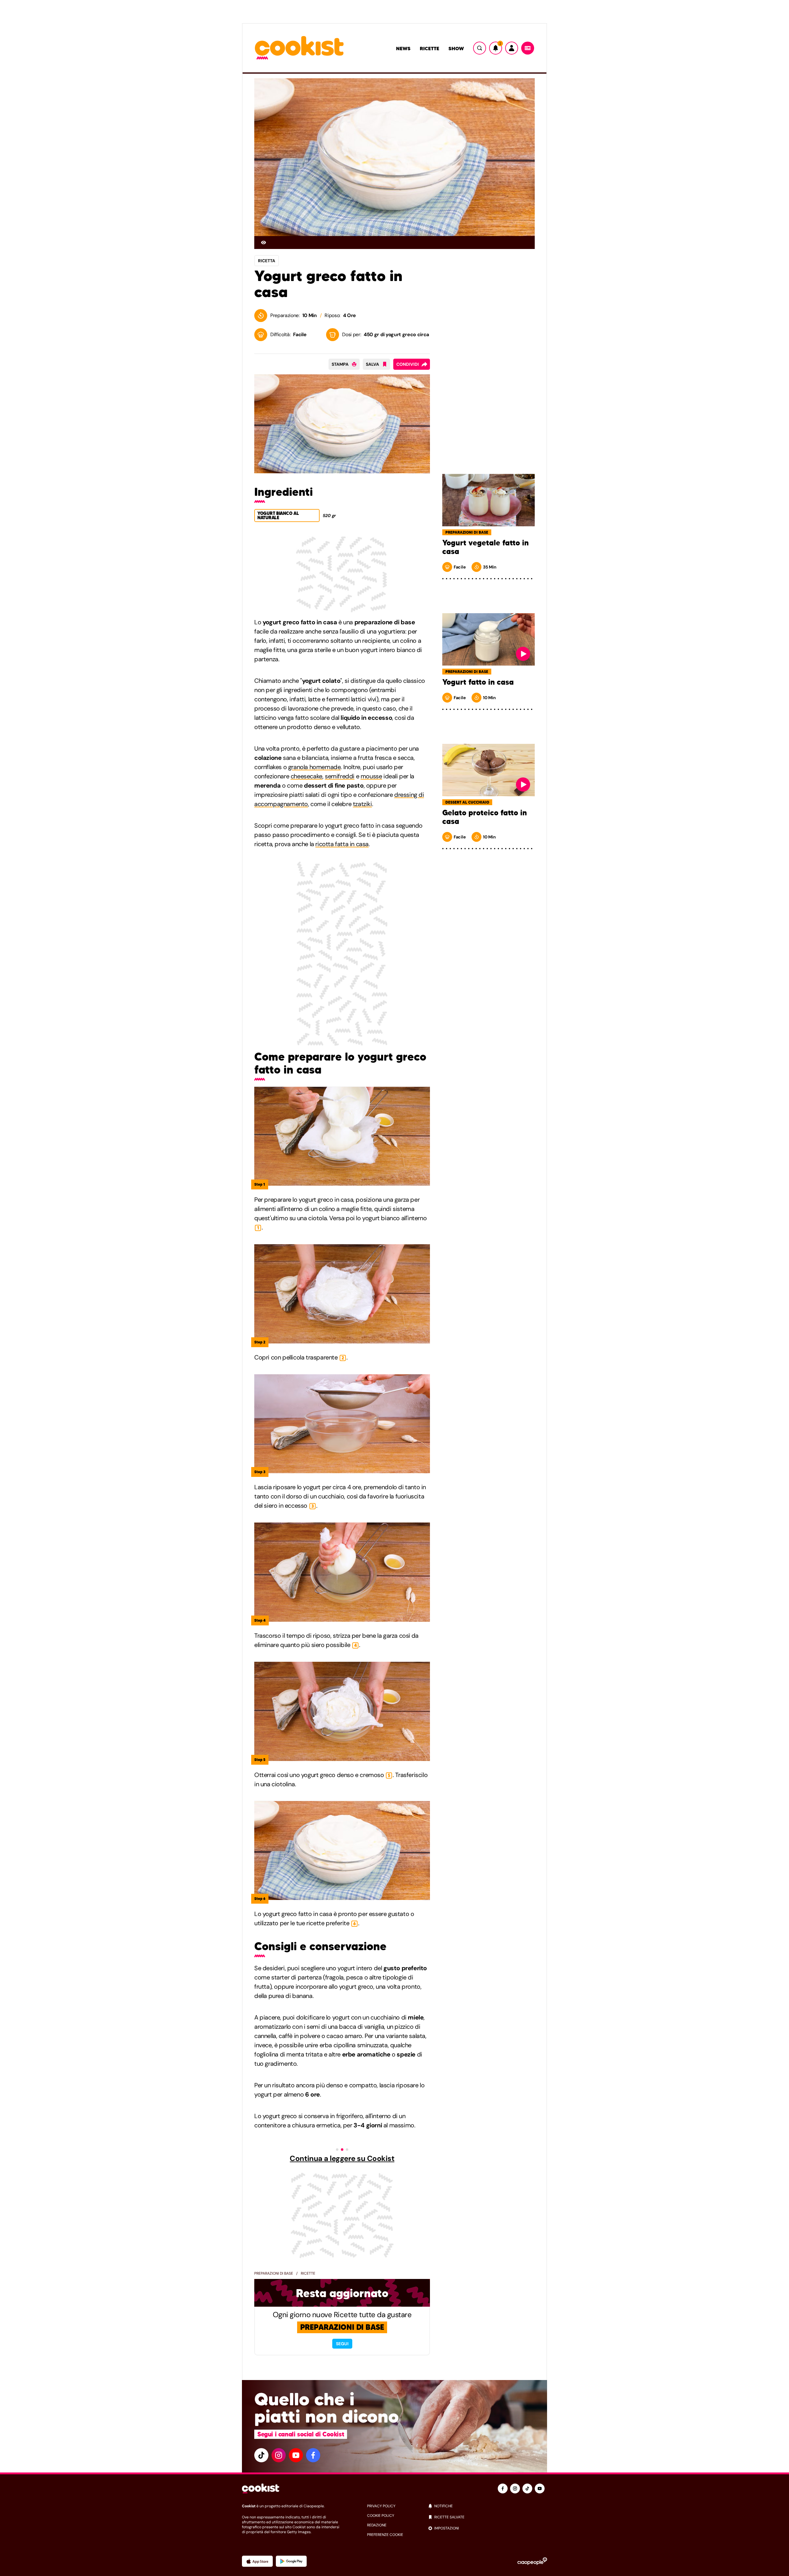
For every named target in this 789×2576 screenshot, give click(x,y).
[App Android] (291, 2561)
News (403, 48)
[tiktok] (261, 2455)
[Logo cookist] (299, 48)
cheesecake (307, 776)
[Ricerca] (480, 48)
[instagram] (279, 2455)
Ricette (429, 48)
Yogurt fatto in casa (478, 682)
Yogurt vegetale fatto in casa (485, 547)
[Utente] (512, 48)
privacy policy (381, 2506)
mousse (371, 776)
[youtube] (296, 2455)
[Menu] (528, 48)
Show (456, 48)
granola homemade (315, 767)
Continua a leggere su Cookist (342, 2158)
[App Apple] (257, 2561)
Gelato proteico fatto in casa (484, 817)
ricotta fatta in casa (342, 844)
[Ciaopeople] (532, 2561)
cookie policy (381, 2516)
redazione (377, 2525)
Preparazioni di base (274, 2273)
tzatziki (362, 804)
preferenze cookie (385, 2535)
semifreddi (340, 776)
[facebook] (313, 2455)
